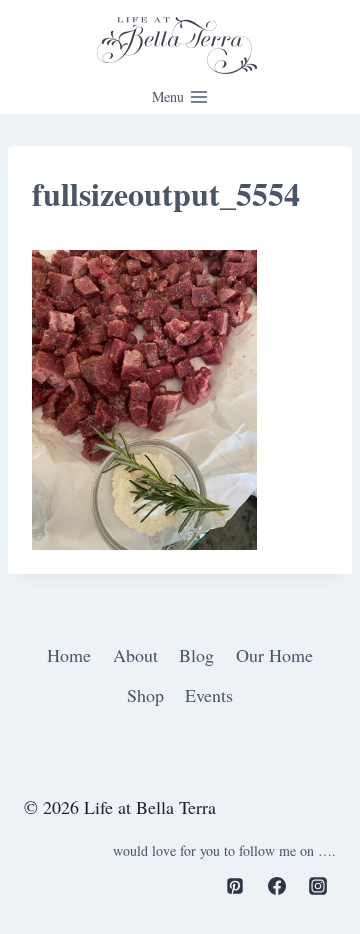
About (135, 655)
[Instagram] (318, 886)
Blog (196, 655)
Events (209, 695)
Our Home (274, 655)
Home (69, 655)
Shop (145, 695)
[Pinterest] (235, 886)
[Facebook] (277, 886)
